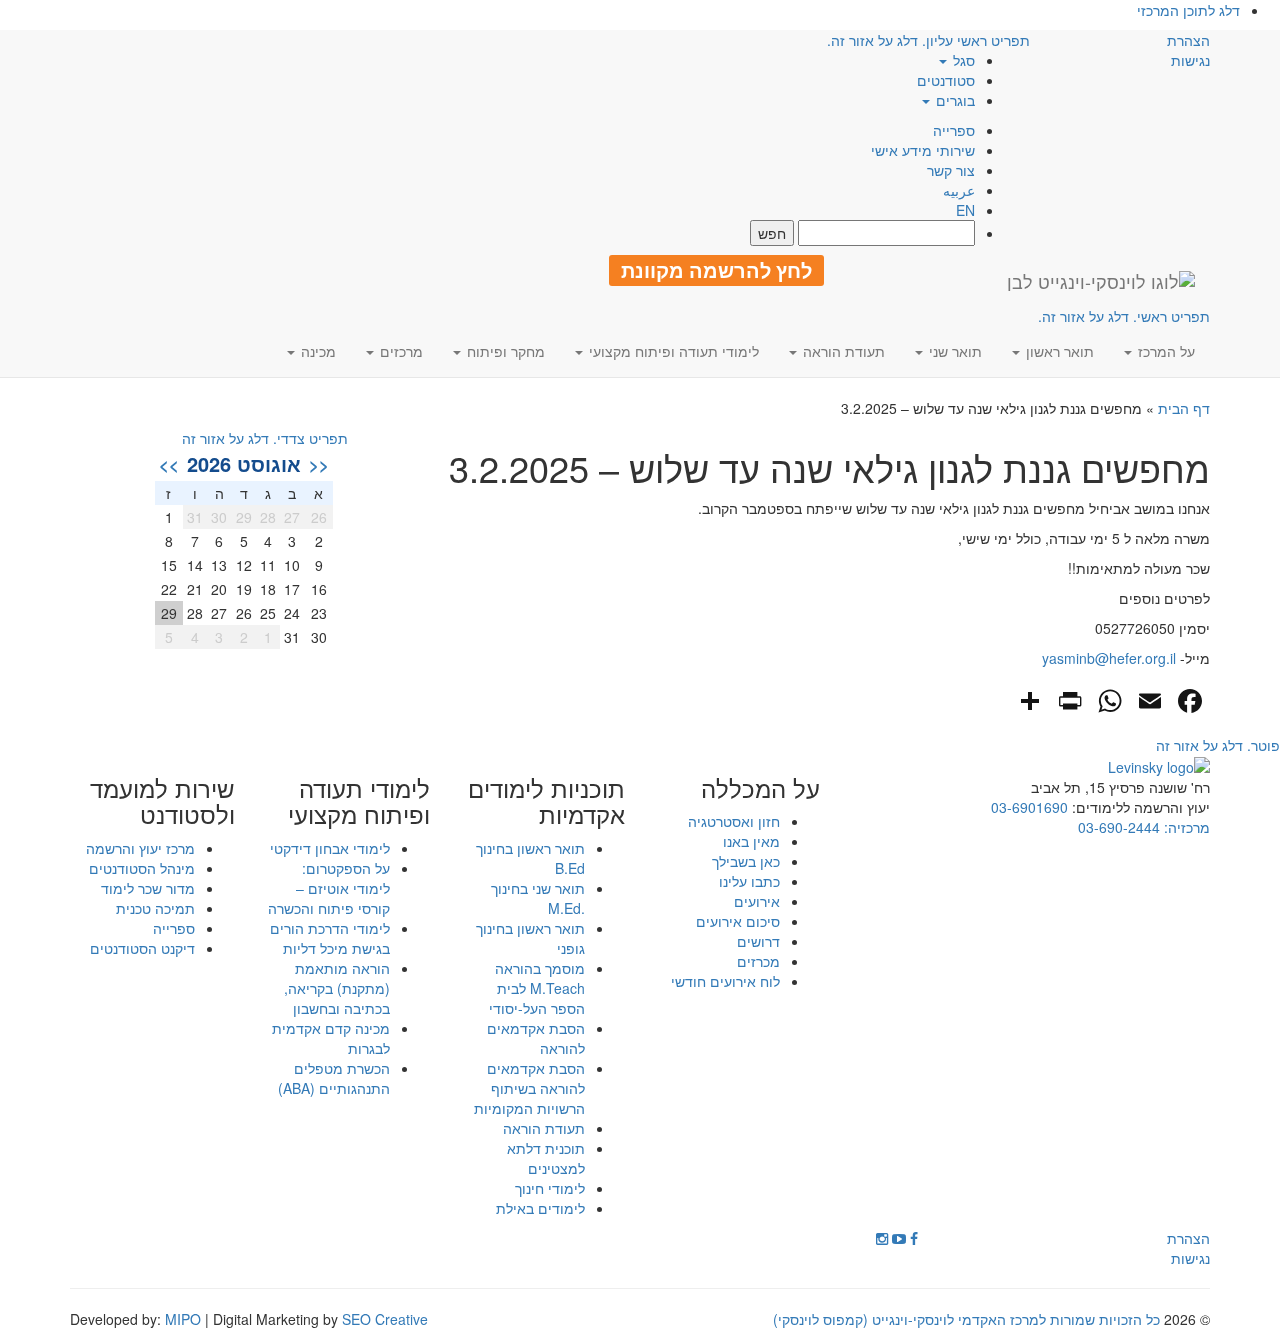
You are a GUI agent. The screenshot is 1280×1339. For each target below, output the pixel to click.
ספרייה (954, 130)
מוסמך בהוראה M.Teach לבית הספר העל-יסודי (537, 988)
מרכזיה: (1185, 827)
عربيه (959, 190)
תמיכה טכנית (155, 908)
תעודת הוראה (544, 1128)
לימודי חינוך (550, 1188)
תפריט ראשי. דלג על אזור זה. (1124, 316)
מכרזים (758, 961)
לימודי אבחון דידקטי (330, 848)
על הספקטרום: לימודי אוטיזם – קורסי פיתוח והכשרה (329, 888)
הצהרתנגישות (1188, 50)
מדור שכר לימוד (148, 888)
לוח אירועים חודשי (725, 981)
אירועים (757, 901)
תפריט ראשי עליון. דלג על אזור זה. (928, 40)
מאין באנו (751, 841)
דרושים (758, 941)
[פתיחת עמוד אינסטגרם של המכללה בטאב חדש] (882, 1238)
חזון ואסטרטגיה (734, 821)
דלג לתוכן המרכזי (1188, 10)
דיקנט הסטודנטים (142, 948)
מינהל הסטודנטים (142, 868)
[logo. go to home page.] (1101, 281)
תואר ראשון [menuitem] (1058, 351)
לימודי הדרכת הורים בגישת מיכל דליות (330, 938)
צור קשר (951, 170)
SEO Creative (385, 1319)
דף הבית (1184, 408)
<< (319, 464)
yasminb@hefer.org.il (1109, 658)
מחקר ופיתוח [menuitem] (504, 351)
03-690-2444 (1119, 827)
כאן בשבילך (746, 861)
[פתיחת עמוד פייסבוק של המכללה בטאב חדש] (914, 1238)
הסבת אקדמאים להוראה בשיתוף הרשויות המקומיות (529, 1088)
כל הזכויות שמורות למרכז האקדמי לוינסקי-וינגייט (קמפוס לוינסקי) (966, 1319)
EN (965, 210)
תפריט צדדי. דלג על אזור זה (265, 438)
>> (169, 464)
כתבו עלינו (749, 881)
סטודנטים (946, 80)
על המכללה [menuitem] (760, 788)
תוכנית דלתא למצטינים (546, 1158)
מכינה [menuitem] (316, 351)
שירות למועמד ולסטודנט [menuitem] (162, 801)
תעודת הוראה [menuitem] (842, 351)
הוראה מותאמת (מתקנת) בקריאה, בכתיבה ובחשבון (337, 988)
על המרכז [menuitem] (1164, 351)
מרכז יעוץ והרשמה (140, 848)
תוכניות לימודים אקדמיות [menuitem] (546, 801)
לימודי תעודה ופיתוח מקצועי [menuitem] (672, 351)
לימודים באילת (540, 1208)
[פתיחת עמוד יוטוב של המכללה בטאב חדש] (899, 1238)
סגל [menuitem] (962, 60)
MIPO (183, 1319)
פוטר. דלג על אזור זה (1218, 745)
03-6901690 (1029, 807)
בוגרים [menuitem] (953, 100)
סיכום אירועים (738, 921)
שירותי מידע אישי (923, 150)
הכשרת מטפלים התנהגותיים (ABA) (334, 1078)
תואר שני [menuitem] (953, 351)
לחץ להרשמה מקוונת (716, 270)
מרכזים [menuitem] (399, 351)
